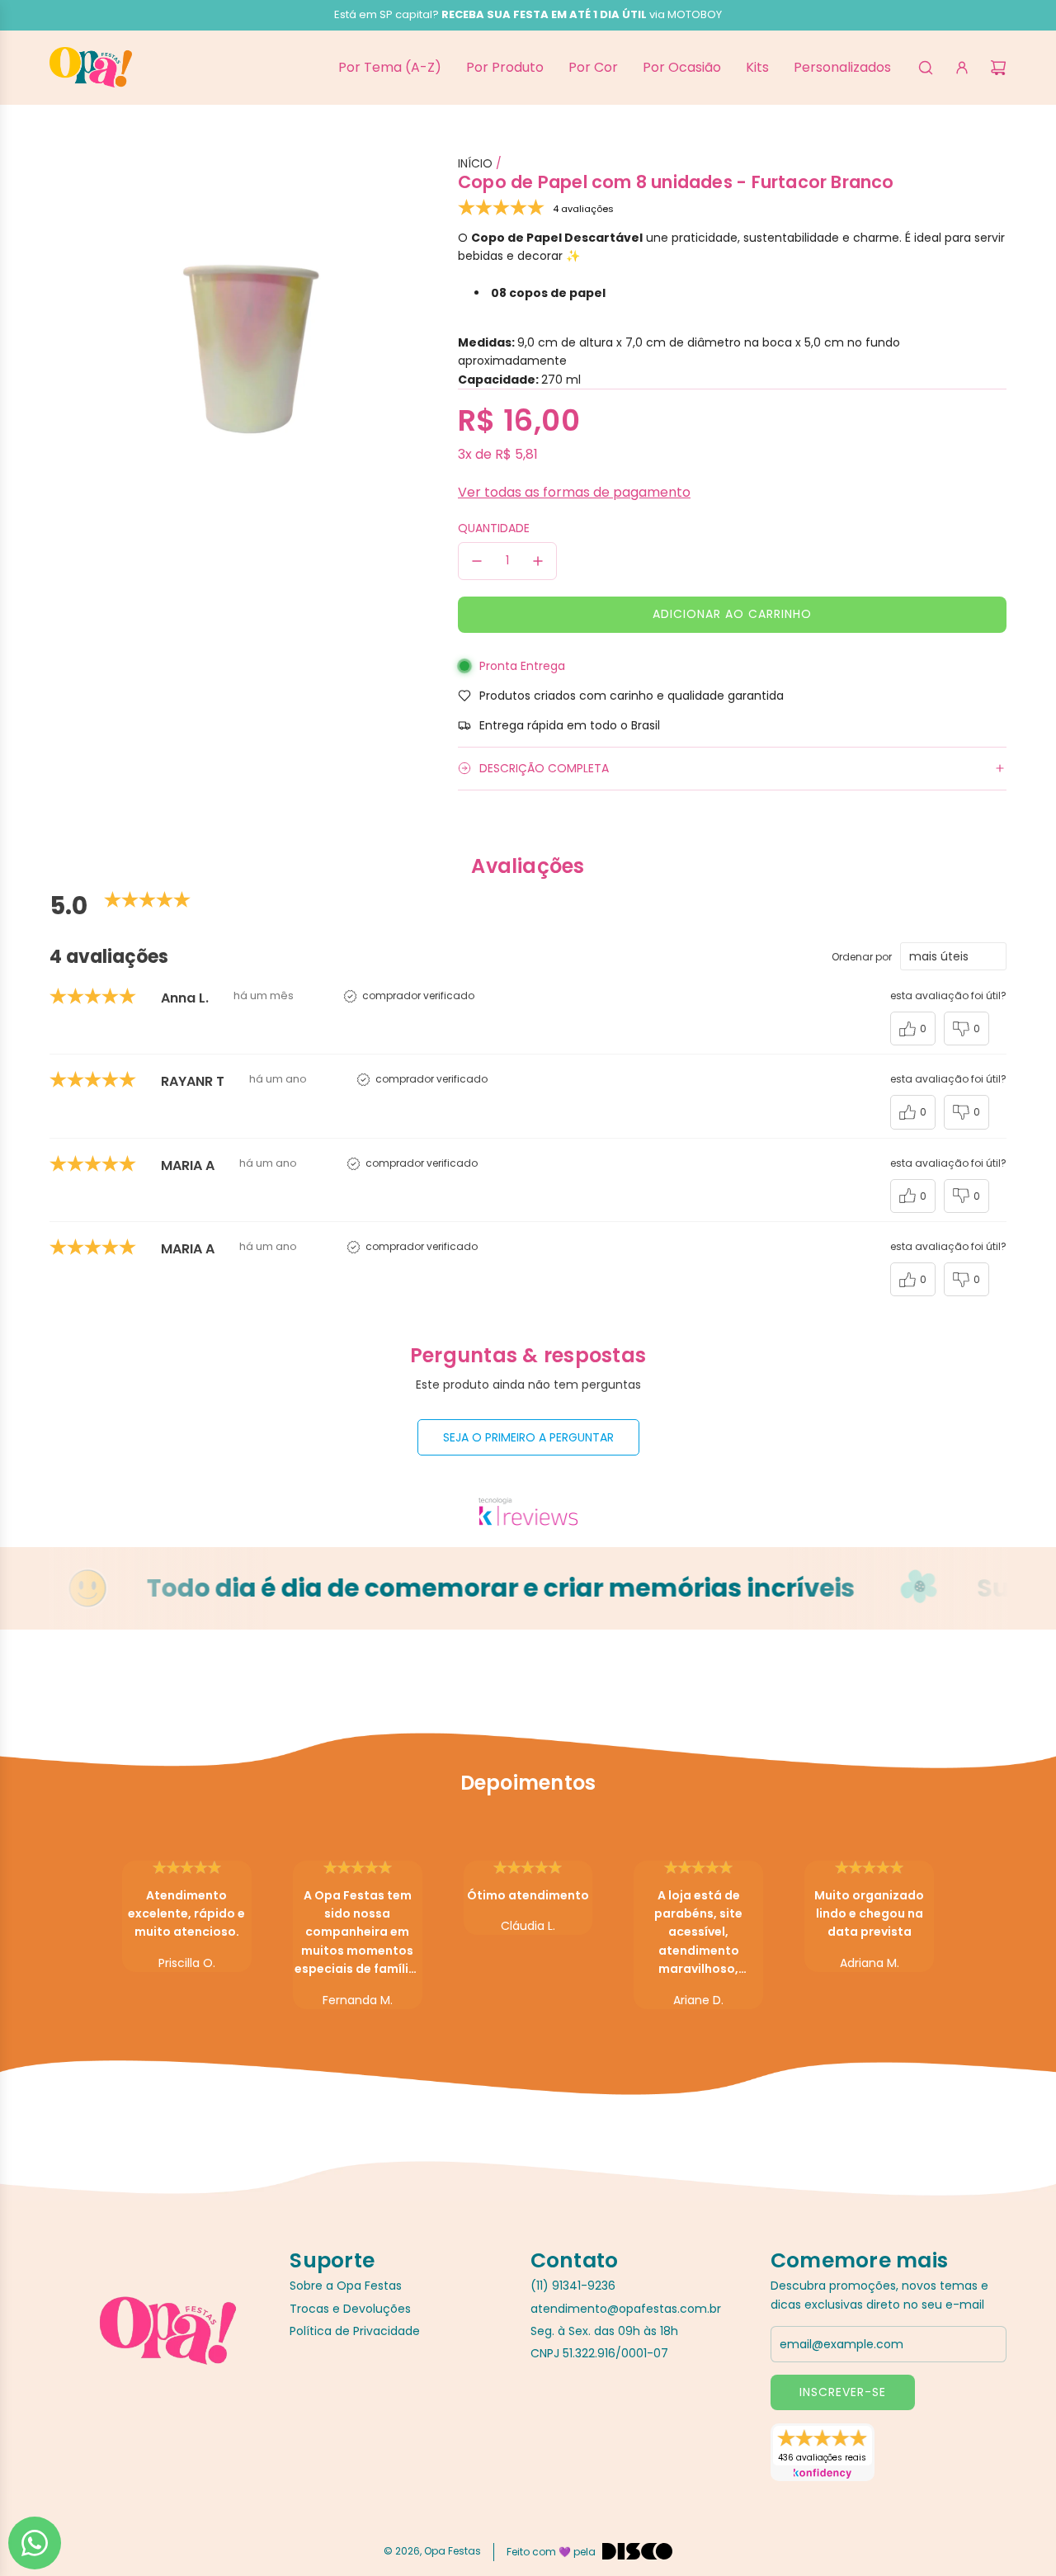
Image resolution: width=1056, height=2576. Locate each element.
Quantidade (494, 528)
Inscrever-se (843, 2392)
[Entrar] (962, 68)
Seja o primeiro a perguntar (528, 1437)
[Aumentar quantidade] (538, 561)
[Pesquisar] (926, 68)
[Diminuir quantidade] (477, 561)
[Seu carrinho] (998, 68)
